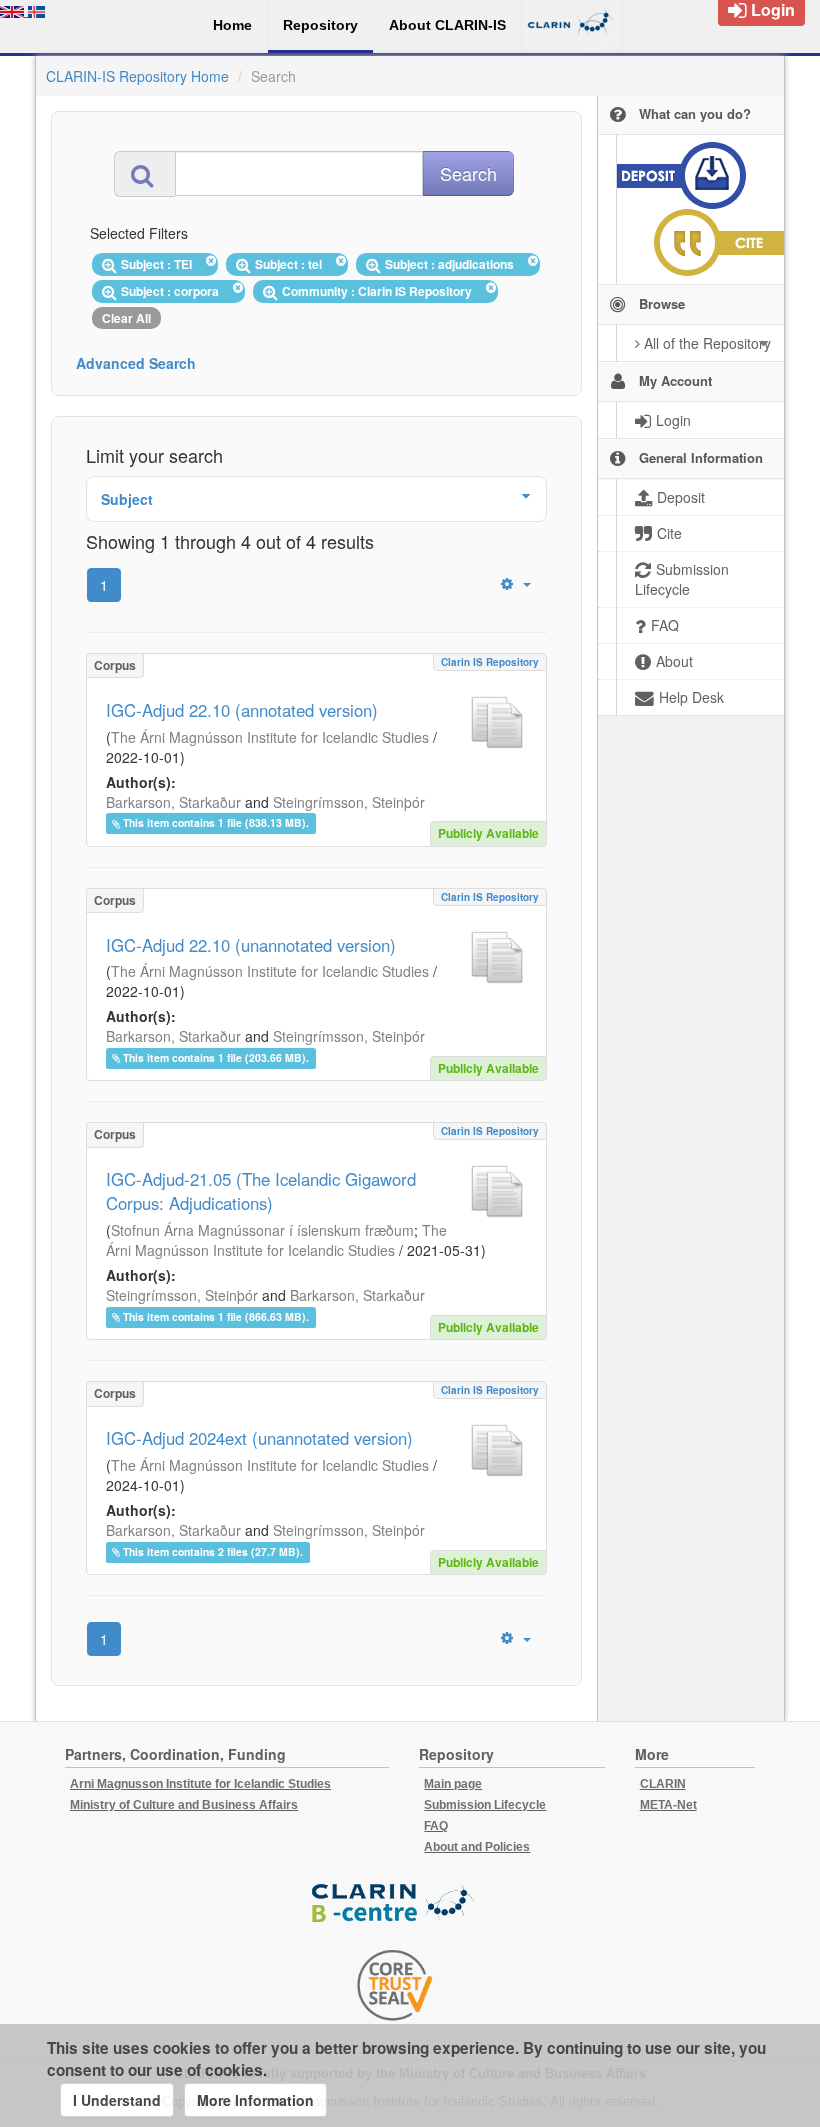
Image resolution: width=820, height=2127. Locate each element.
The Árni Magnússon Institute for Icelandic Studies (270, 737)
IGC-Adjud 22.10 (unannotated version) (251, 945)
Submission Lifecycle (485, 1805)
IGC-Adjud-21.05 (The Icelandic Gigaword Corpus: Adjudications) (261, 1191)
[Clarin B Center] (395, 1903)
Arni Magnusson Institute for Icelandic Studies (200, 1784)
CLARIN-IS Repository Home (137, 76)
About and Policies (477, 1847)
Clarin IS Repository (490, 662)
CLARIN (663, 1784)
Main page (453, 1784)
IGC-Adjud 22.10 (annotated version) (242, 710)
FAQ (436, 1826)
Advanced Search (136, 363)
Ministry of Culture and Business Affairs (184, 1805)
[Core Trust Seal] (395, 1985)
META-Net (668, 1805)
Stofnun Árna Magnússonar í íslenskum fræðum (262, 1230)
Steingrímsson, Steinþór (349, 802)
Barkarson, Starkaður (173, 802)
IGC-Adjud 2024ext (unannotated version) (259, 1438)
